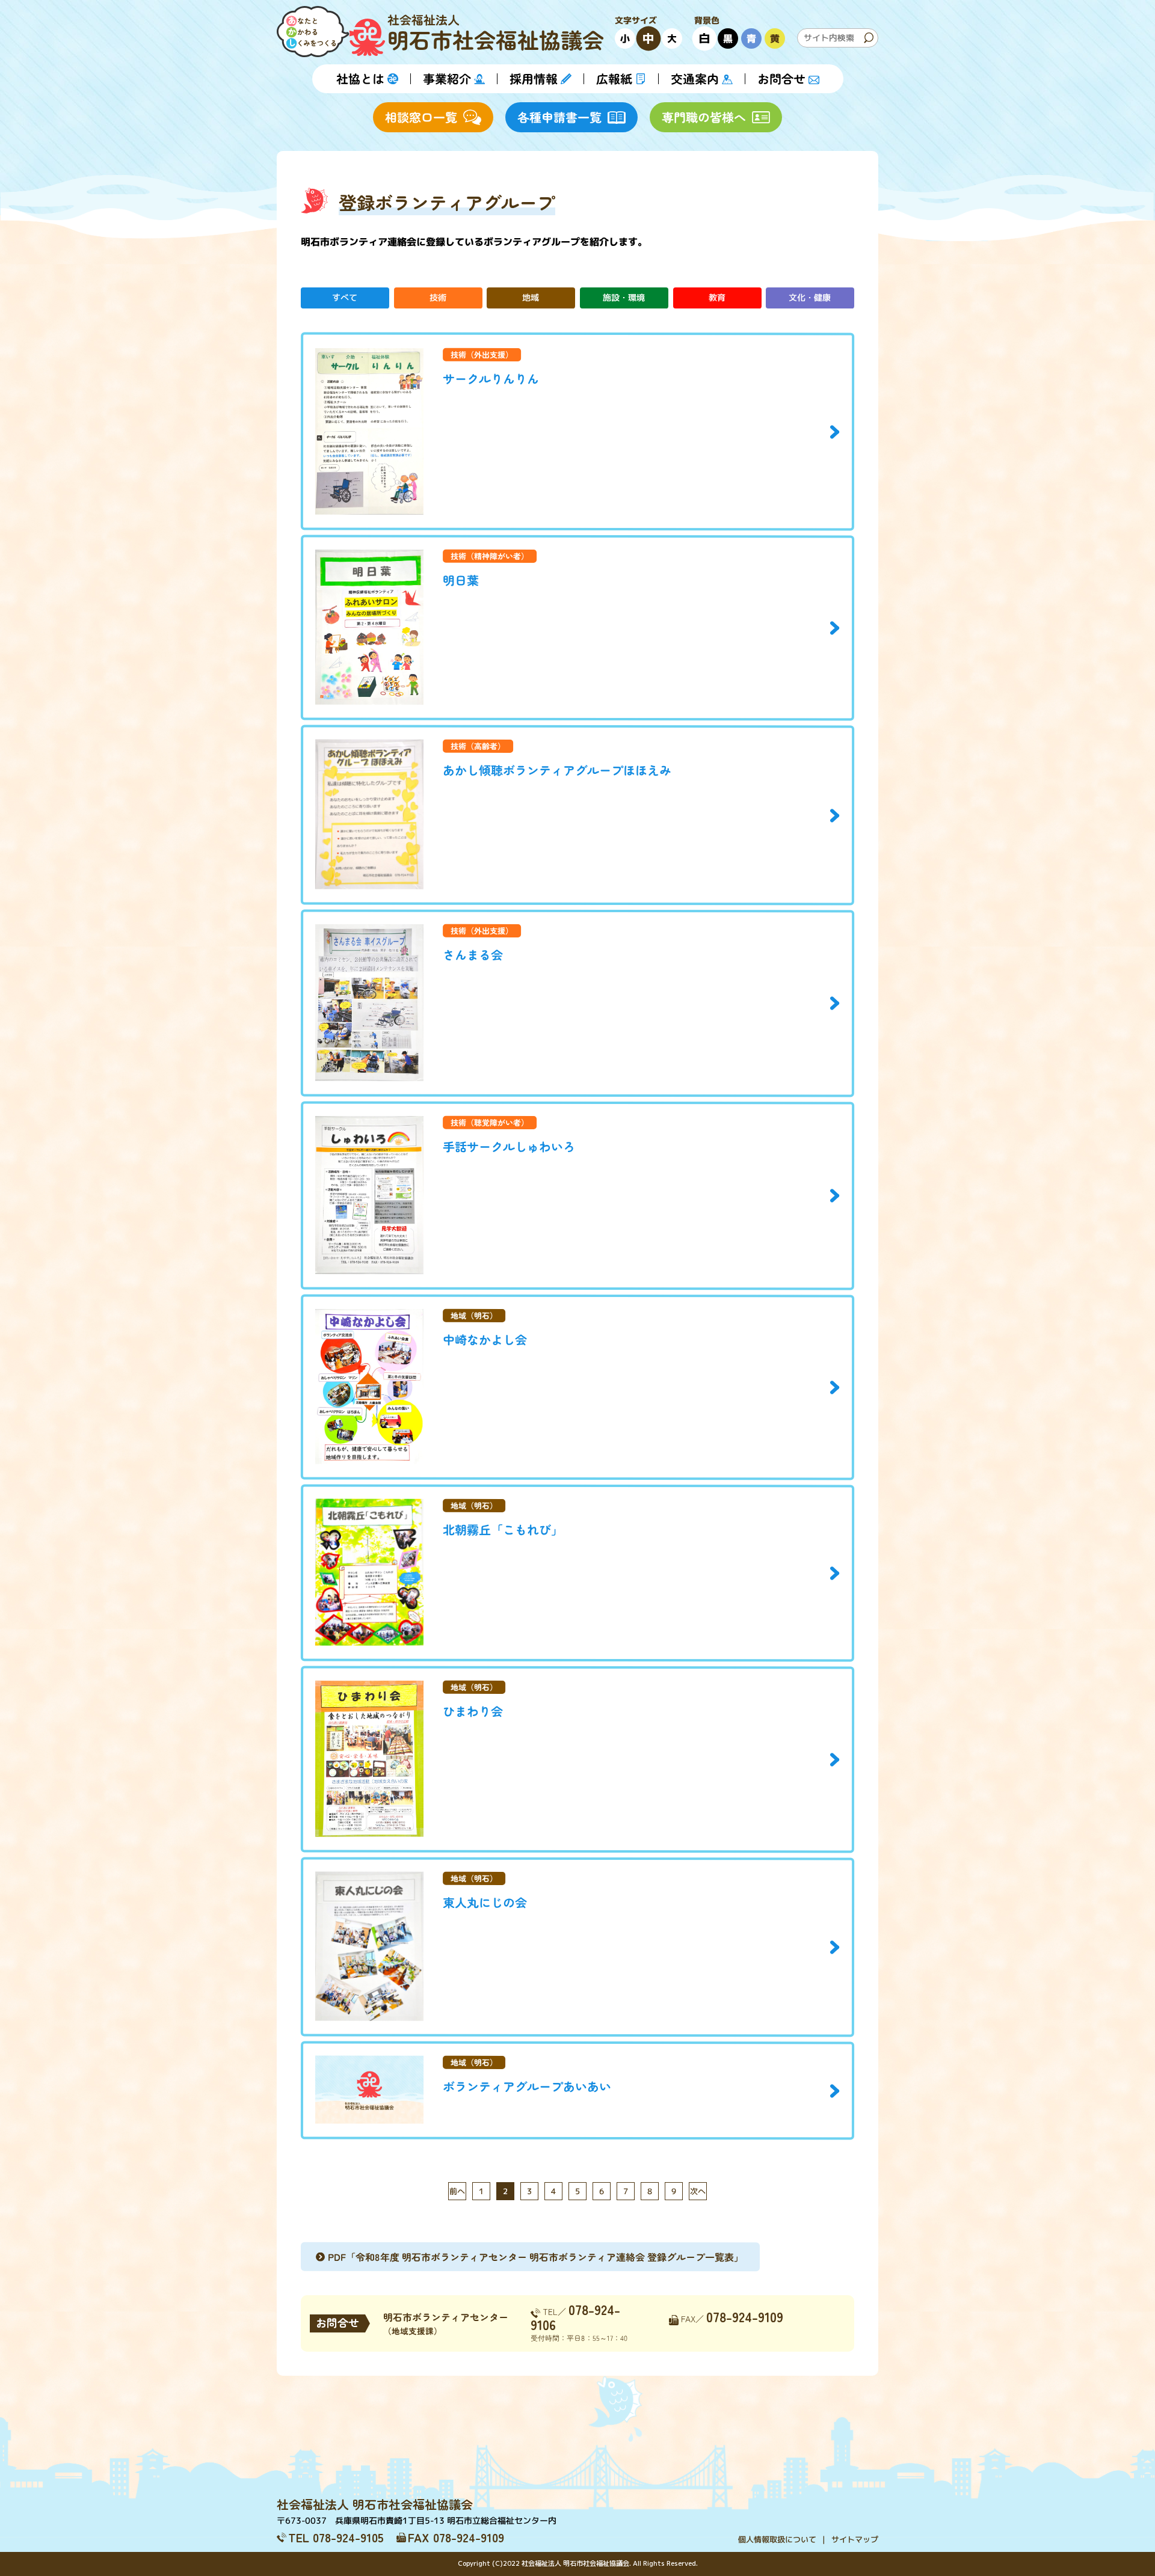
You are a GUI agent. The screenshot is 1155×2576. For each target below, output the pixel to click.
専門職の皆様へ (704, 117)
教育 (717, 297)
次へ (698, 2191)
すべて (345, 297)
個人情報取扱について (777, 2539)
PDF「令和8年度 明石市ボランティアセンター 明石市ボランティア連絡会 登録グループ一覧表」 (536, 2256)
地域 (531, 297)
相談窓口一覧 (421, 117)
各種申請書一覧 (559, 117)
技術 (438, 297)
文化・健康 (810, 297)
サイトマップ (855, 2539)
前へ (457, 2191)
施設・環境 (624, 297)
